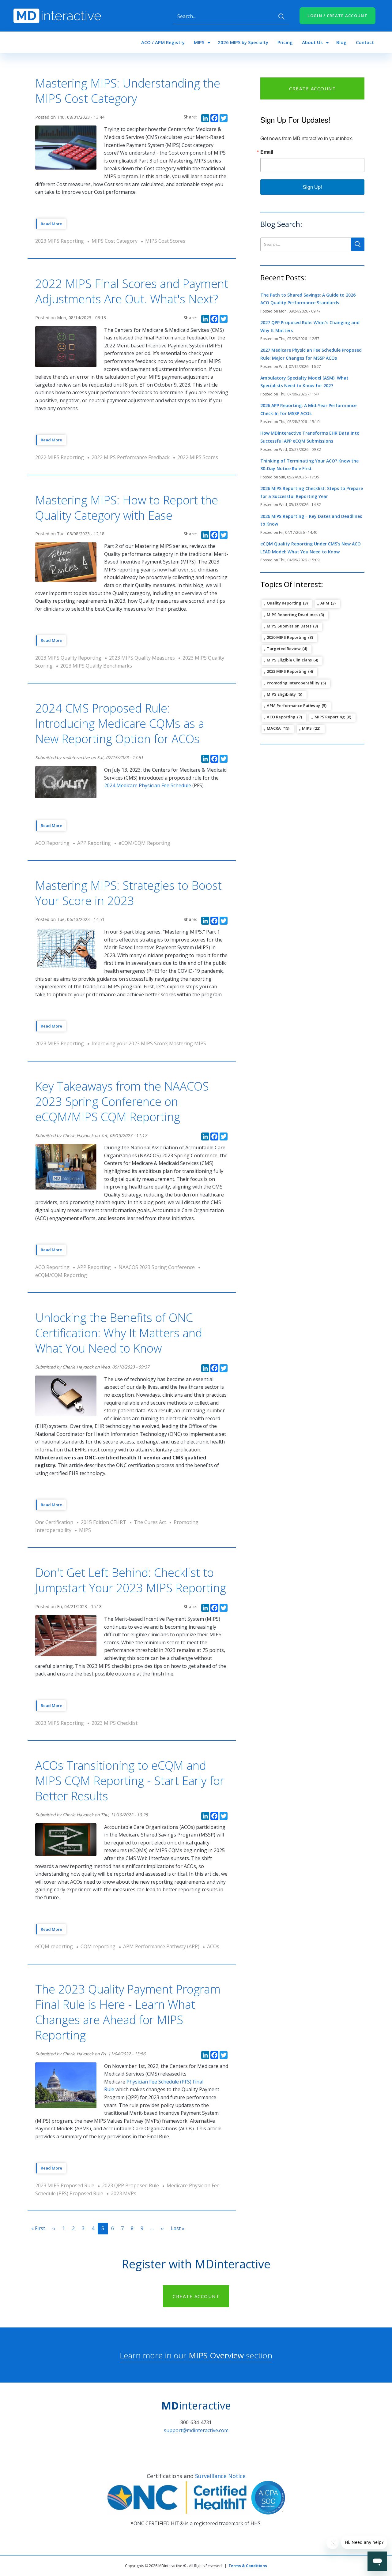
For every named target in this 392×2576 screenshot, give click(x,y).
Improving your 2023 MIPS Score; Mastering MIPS (149, 1043)
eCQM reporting (54, 1946)
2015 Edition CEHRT (104, 1522)
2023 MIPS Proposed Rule (65, 2185)
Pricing (285, 42)
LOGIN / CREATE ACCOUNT (337, 16)
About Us (312, 42)
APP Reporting (94, 843)
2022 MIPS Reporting (60, 457)
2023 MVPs (124, 2193)
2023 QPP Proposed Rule (130, 2185)
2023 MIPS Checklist (115, 1723)
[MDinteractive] (57, 15)
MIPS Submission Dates (289, 626)
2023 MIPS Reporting (60, 241)
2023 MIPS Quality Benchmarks (96, 666)
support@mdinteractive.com (196, 2430)
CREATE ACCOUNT (312, 88)
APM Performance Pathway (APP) (161, 1946)
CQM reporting (98, 1946)
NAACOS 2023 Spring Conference (157, 1267)
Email (267, 152)
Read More (51, 224)
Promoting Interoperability (293, 683)
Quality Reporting (284, 603)
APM (325, 603)
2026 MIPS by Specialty (243, 42)
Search (358, 244)
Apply (281, 17)
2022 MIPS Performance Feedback (131, 457)
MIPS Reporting (330, 717)
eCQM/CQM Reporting (144, 843)
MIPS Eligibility (281, 694)
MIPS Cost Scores (165, 241)
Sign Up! (312, 187)
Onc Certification (54, 1522)
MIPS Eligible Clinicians (289, 660)
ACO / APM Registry (163, 42)
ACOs (213, 1946)
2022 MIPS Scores (198, 457)
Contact (365, 42)
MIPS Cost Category (115, 241)
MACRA (274, 728)
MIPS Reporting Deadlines (292, 615)
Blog (341, 42)
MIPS (199, 42)
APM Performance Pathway (293, 706)
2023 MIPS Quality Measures (142, 658)
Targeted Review (284, 649)
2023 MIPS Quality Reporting (68, 658)
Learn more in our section (196, 2355)
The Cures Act (150, 1522)
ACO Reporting (52, 843)
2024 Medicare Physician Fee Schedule (148, 785)
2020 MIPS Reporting (287, 637)
